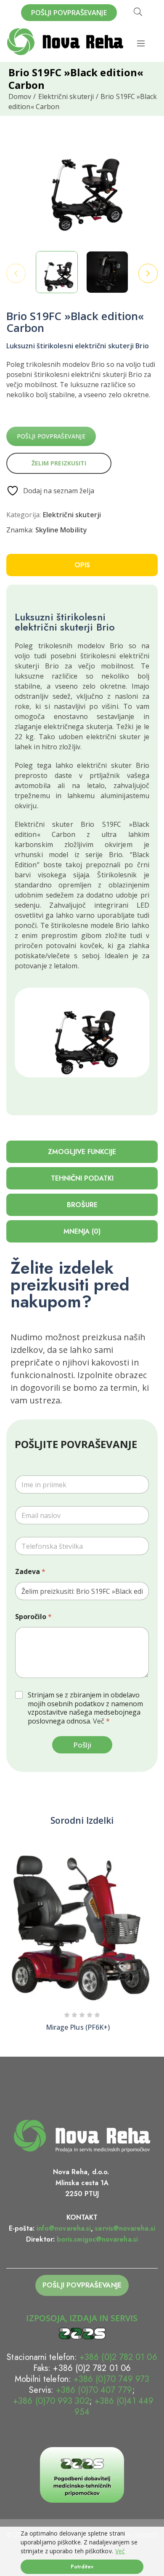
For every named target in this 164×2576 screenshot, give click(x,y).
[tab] (82, 565)
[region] (82, 2551)
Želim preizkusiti (59, 463)
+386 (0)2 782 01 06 (118, 2357)
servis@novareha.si (125, 2228)
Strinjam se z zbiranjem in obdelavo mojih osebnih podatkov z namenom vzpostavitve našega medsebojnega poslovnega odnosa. (85, 1708)
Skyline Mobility (61, 530)
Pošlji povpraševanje (51, 436)
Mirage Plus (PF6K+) (78, 2027)
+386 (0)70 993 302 (50, 2401)
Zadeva (30, 1572)
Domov (20, 96)
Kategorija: (24, 515)
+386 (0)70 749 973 (111, 2379)
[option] (57, 272)
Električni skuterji (66, 96)
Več (120, 2551)
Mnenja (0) (82, 1231)
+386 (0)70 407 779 (94, 2390)
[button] (148, 1930)
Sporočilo (33, 1617)
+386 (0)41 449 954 (114, 2406)
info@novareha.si (64, 2228)
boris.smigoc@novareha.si (97, 2239)
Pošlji (82, 1745)
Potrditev (82, 2567)
